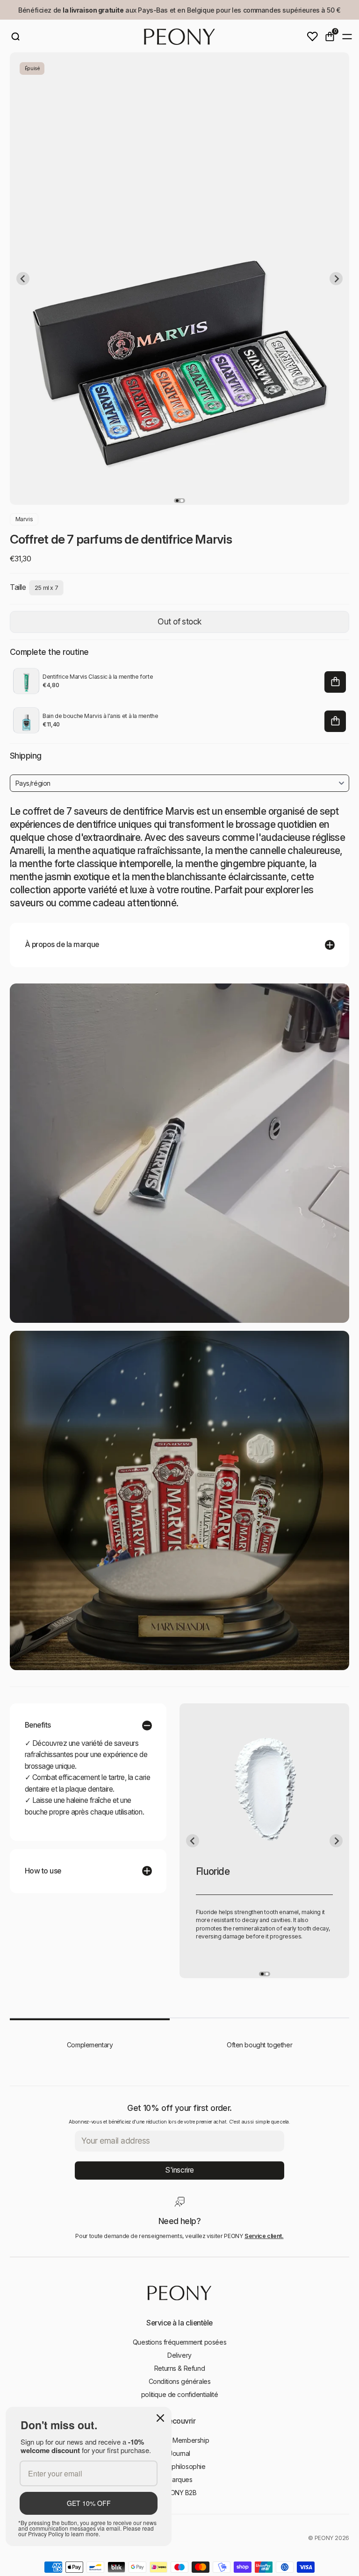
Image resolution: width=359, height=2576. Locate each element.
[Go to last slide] (23, 279)
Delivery (179, 2355)
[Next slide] (336, 279)
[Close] (160, 2418)
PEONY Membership (179, 2440)
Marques (179, 2479)
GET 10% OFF (89, 2503)
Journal (179, 2453)
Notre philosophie (180, 2466)
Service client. (264, 2236)
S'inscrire (179, 2170)
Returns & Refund (179, 2368)
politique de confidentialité (179, 2394)
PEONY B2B (179, 2493)
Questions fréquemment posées (179, 2342)
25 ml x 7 (47, 588)
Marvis (24, 519)
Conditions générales (180, 2381)
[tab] (177, 501)
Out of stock (179, 621)
